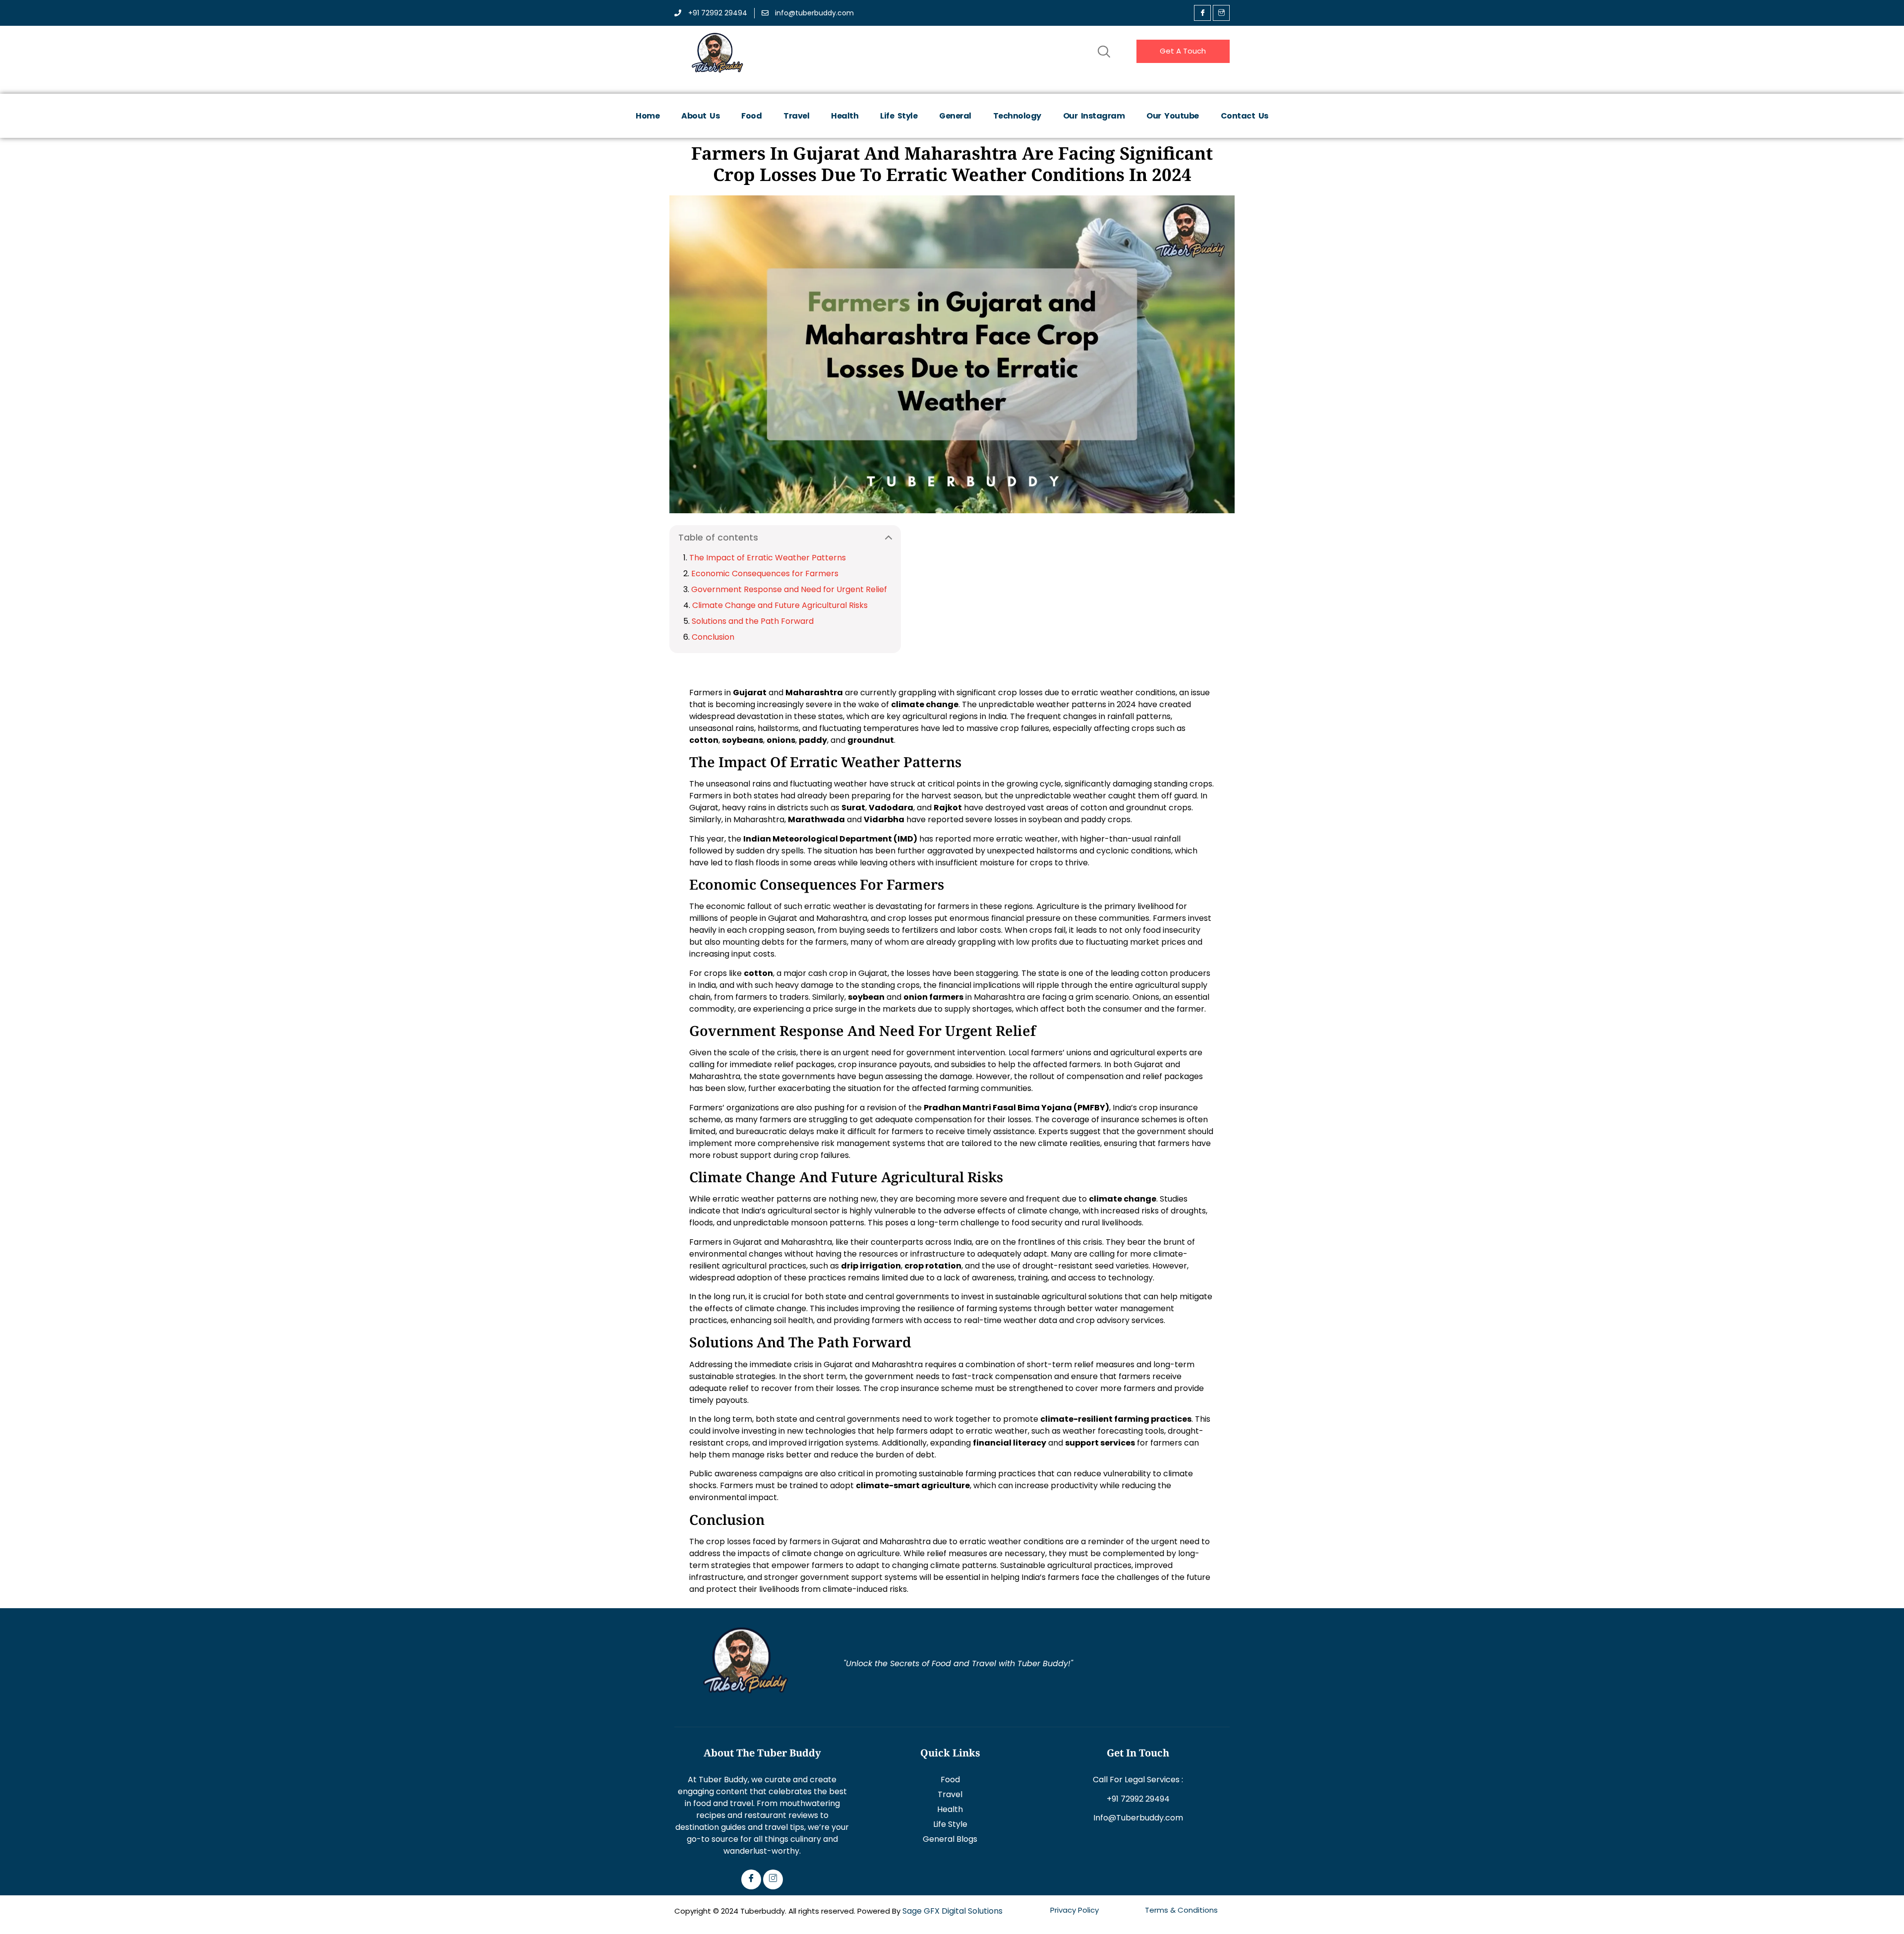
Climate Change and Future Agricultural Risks (780, 605)
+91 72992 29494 (1138, 1799)
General (955, 116)
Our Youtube (1173, 116)
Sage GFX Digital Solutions (952, 1911)
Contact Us (1245, 116)
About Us (700, 116)
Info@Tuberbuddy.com (1138, 1818)
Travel (796, 116)
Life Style (899, 116)
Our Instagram (1094, 116)
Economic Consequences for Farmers (765, 574)
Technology (1017, 116)
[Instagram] (773, 1879)
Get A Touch (1183, 51)
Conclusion (713, 637)
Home (648, 116)
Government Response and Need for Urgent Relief (789, 589)
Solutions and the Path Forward (753, 621)
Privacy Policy (1074, 1910)
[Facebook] (1202, 13)
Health (845, 116)
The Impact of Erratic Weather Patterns (768, 558)
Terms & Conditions (1181, 1910)
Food (751, 116)
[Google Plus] (1221, 13)
